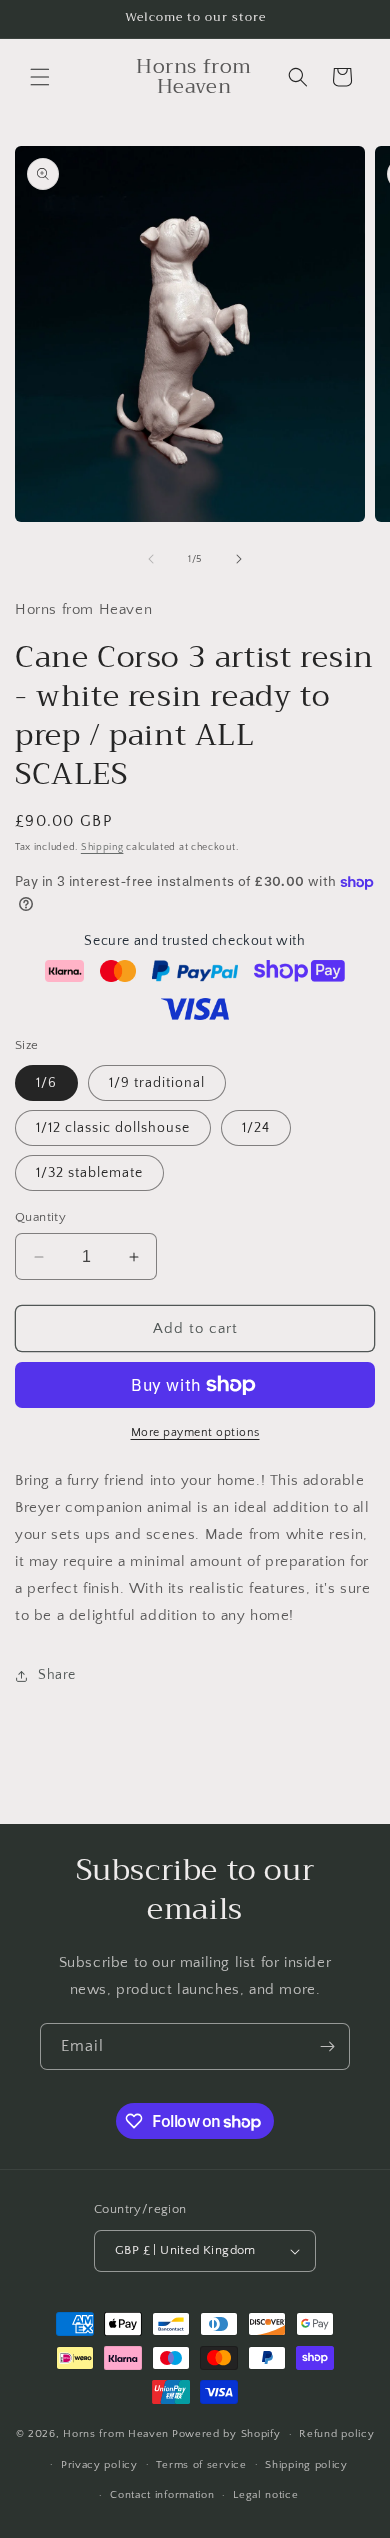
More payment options (195, 1432)
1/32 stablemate (89, 1173)
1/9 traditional (157, 1083)
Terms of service (201, 2465)
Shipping (102, 847)
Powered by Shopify (226, 2434)
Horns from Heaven (116, 2434)
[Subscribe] (327, 2046)
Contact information (162, 2495)
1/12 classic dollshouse (113, 1128)
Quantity (40, 1217)
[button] (40, 77)
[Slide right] (239, 559)
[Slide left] (151, 559)
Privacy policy (99, 2465)
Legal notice (265, 2495)
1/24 (256, 1128)
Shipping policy (306, 2465)
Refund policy (336, 2434)
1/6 (46, 1083)
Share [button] (57, 1675)
